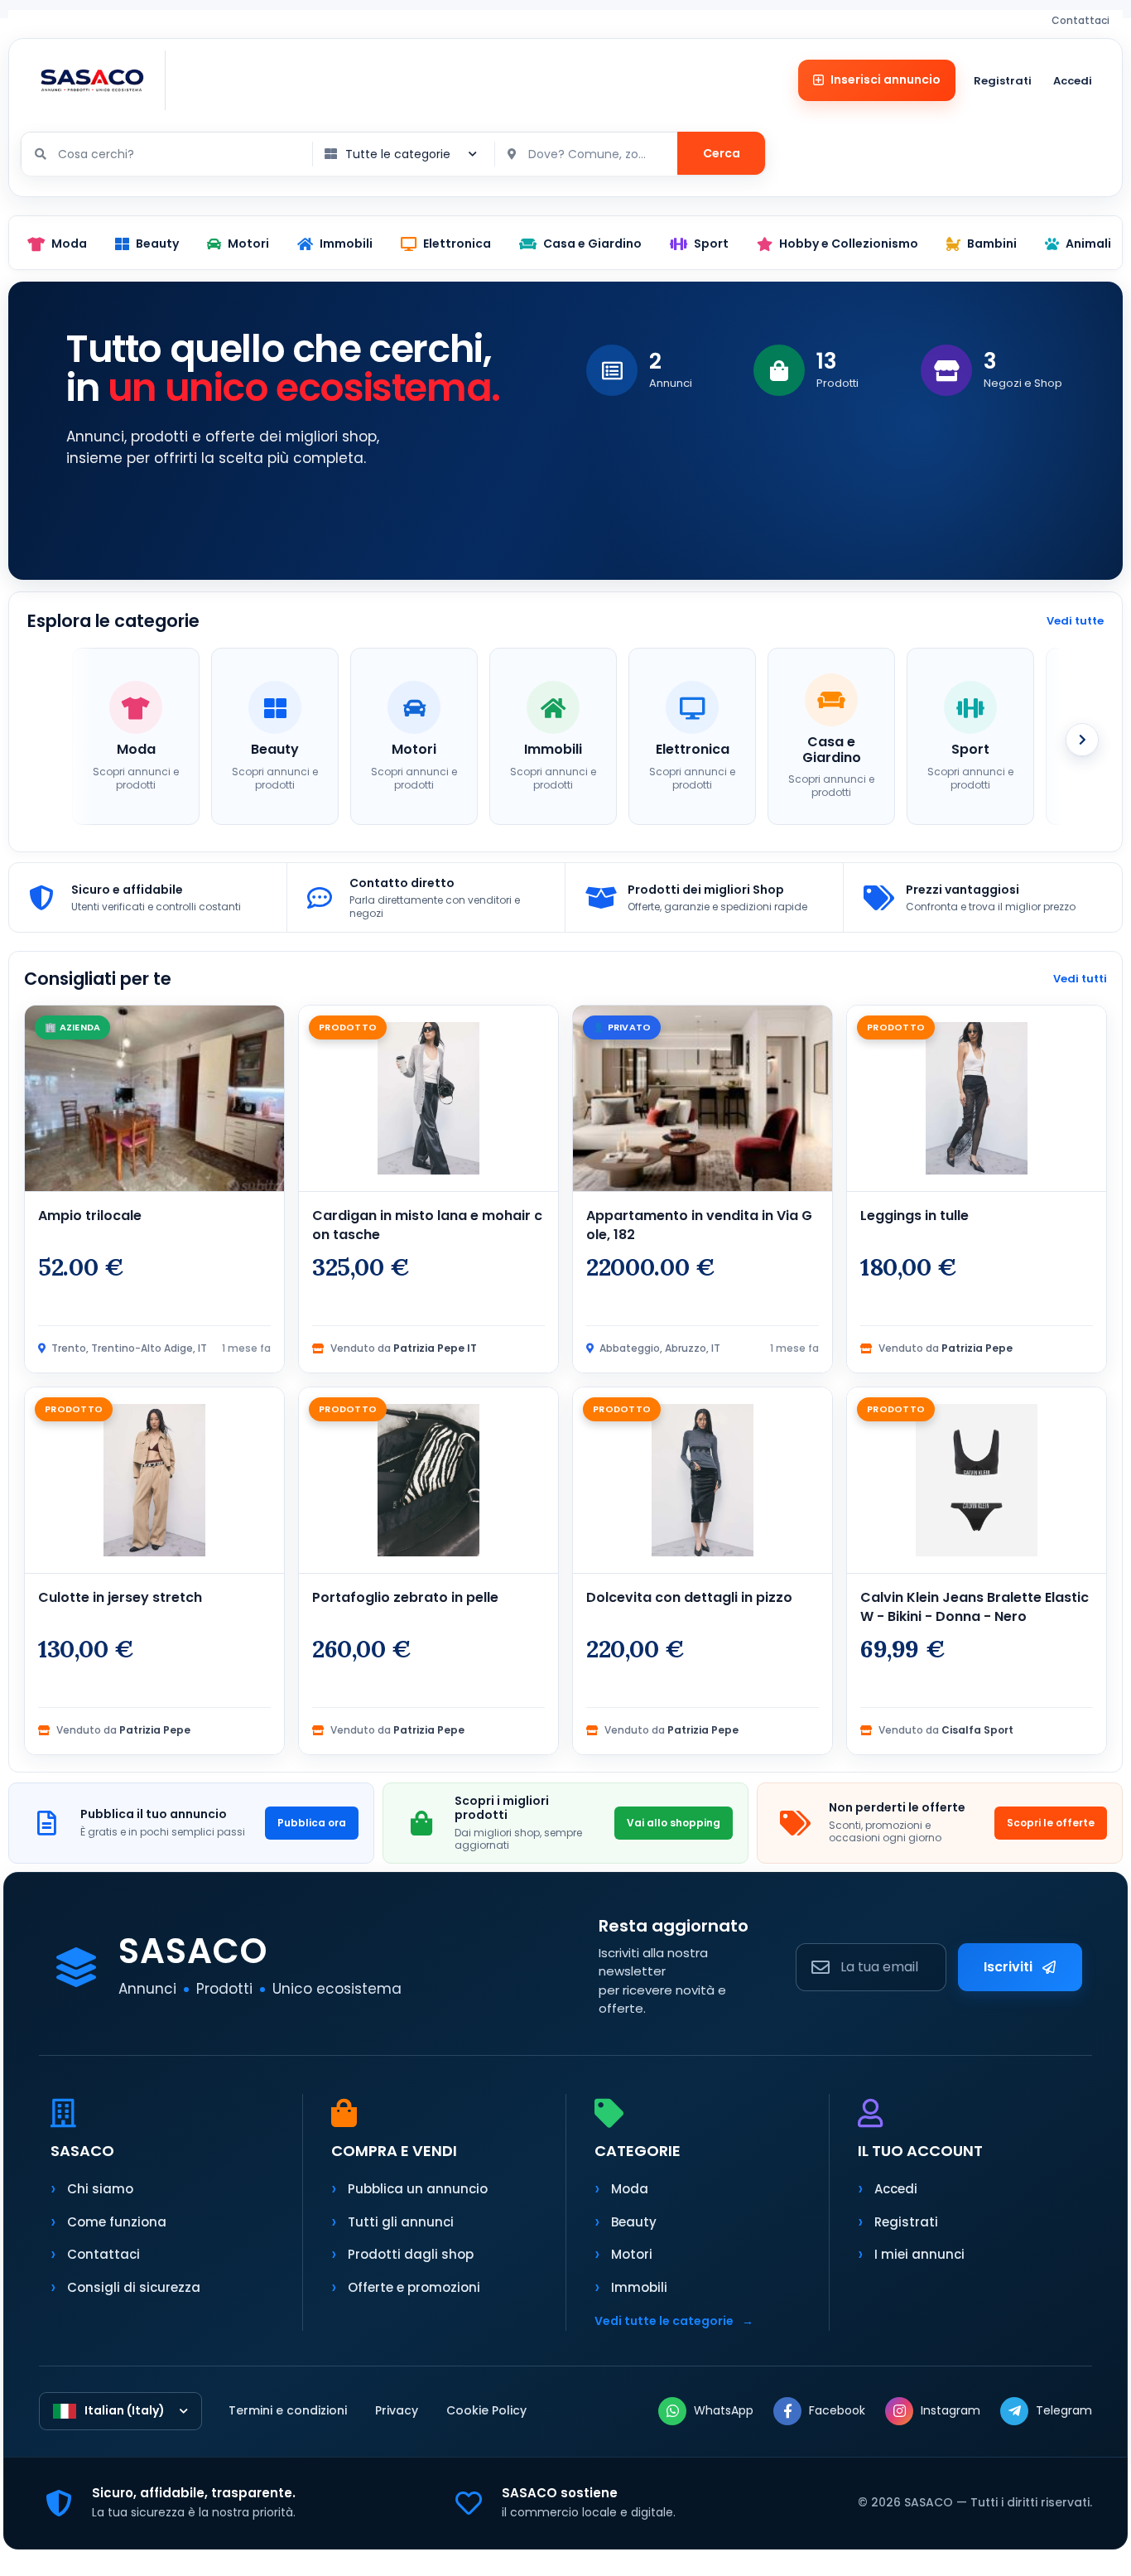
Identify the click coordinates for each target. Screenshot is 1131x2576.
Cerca (722, 153)
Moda (630, 2189)
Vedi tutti (1080, 979)
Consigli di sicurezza (134, 2287)
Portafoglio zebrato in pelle (405, 1597)
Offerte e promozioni (414, 2287)
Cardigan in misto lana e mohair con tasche (427, 1225)
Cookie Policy (486, 2410)
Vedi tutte (1075, 621)
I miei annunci (919, 2254)
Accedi (1073, 81)
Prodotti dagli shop (411, 2254)
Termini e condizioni (288, 2410)
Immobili (639, 2287)
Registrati (1003, 81)
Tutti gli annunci (401, 2222)
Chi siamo (100, 2189)
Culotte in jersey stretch (120, 1597)
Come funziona (117, 2222)
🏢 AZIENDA (72, 1027)
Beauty (634, 2222)
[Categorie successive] (1082, 740)
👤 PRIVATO (622, 1027)
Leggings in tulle (914, 1216)
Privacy (397, 2410)
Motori (632, 2254)
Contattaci (1080, 20)
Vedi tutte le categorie (674, 2321)
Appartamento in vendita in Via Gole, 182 (699, 1225)
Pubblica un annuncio (418, 2189)
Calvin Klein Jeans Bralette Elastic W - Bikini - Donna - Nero (975, 1607)
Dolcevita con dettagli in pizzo (689, 1597)
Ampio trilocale (90, 1216)
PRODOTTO (348, 1027)
